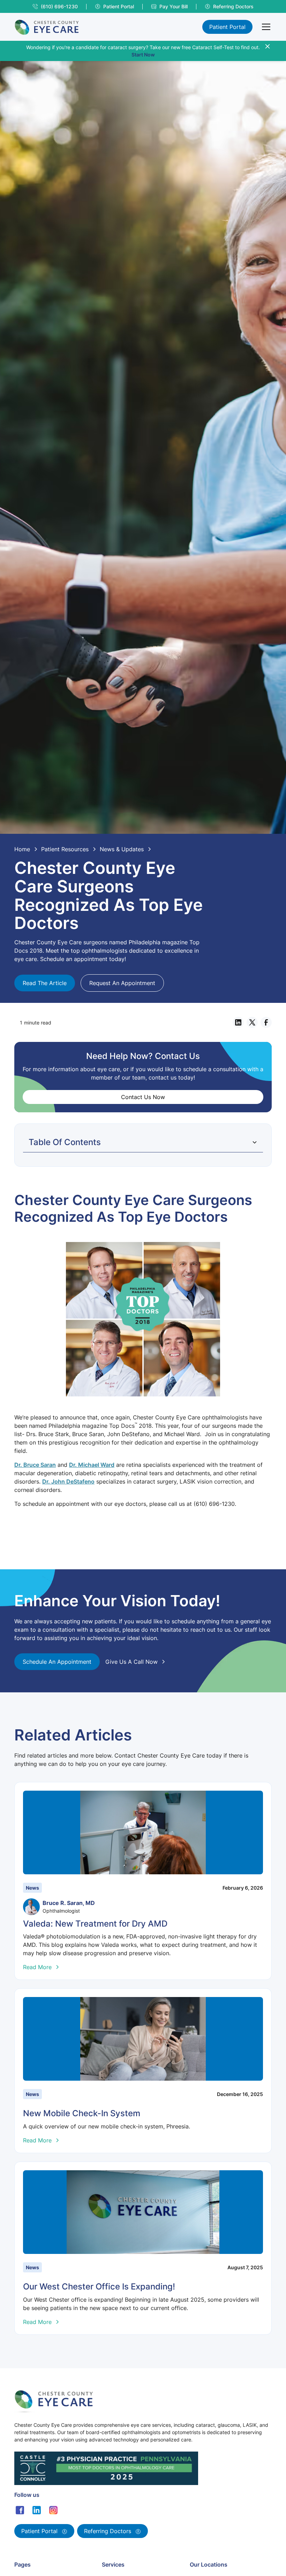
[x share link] (252, 1022)
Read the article (45, 983)
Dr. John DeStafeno (68, 1481)
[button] (265, 27)
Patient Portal (227, 27)
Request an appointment (122, 983)
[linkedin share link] (238, 1022)
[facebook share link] (266, 1022)
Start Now (143, 55)
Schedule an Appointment (57, 1662)
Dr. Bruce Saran (35, 1465)
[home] (47, 27)
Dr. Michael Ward (92, 1465)
